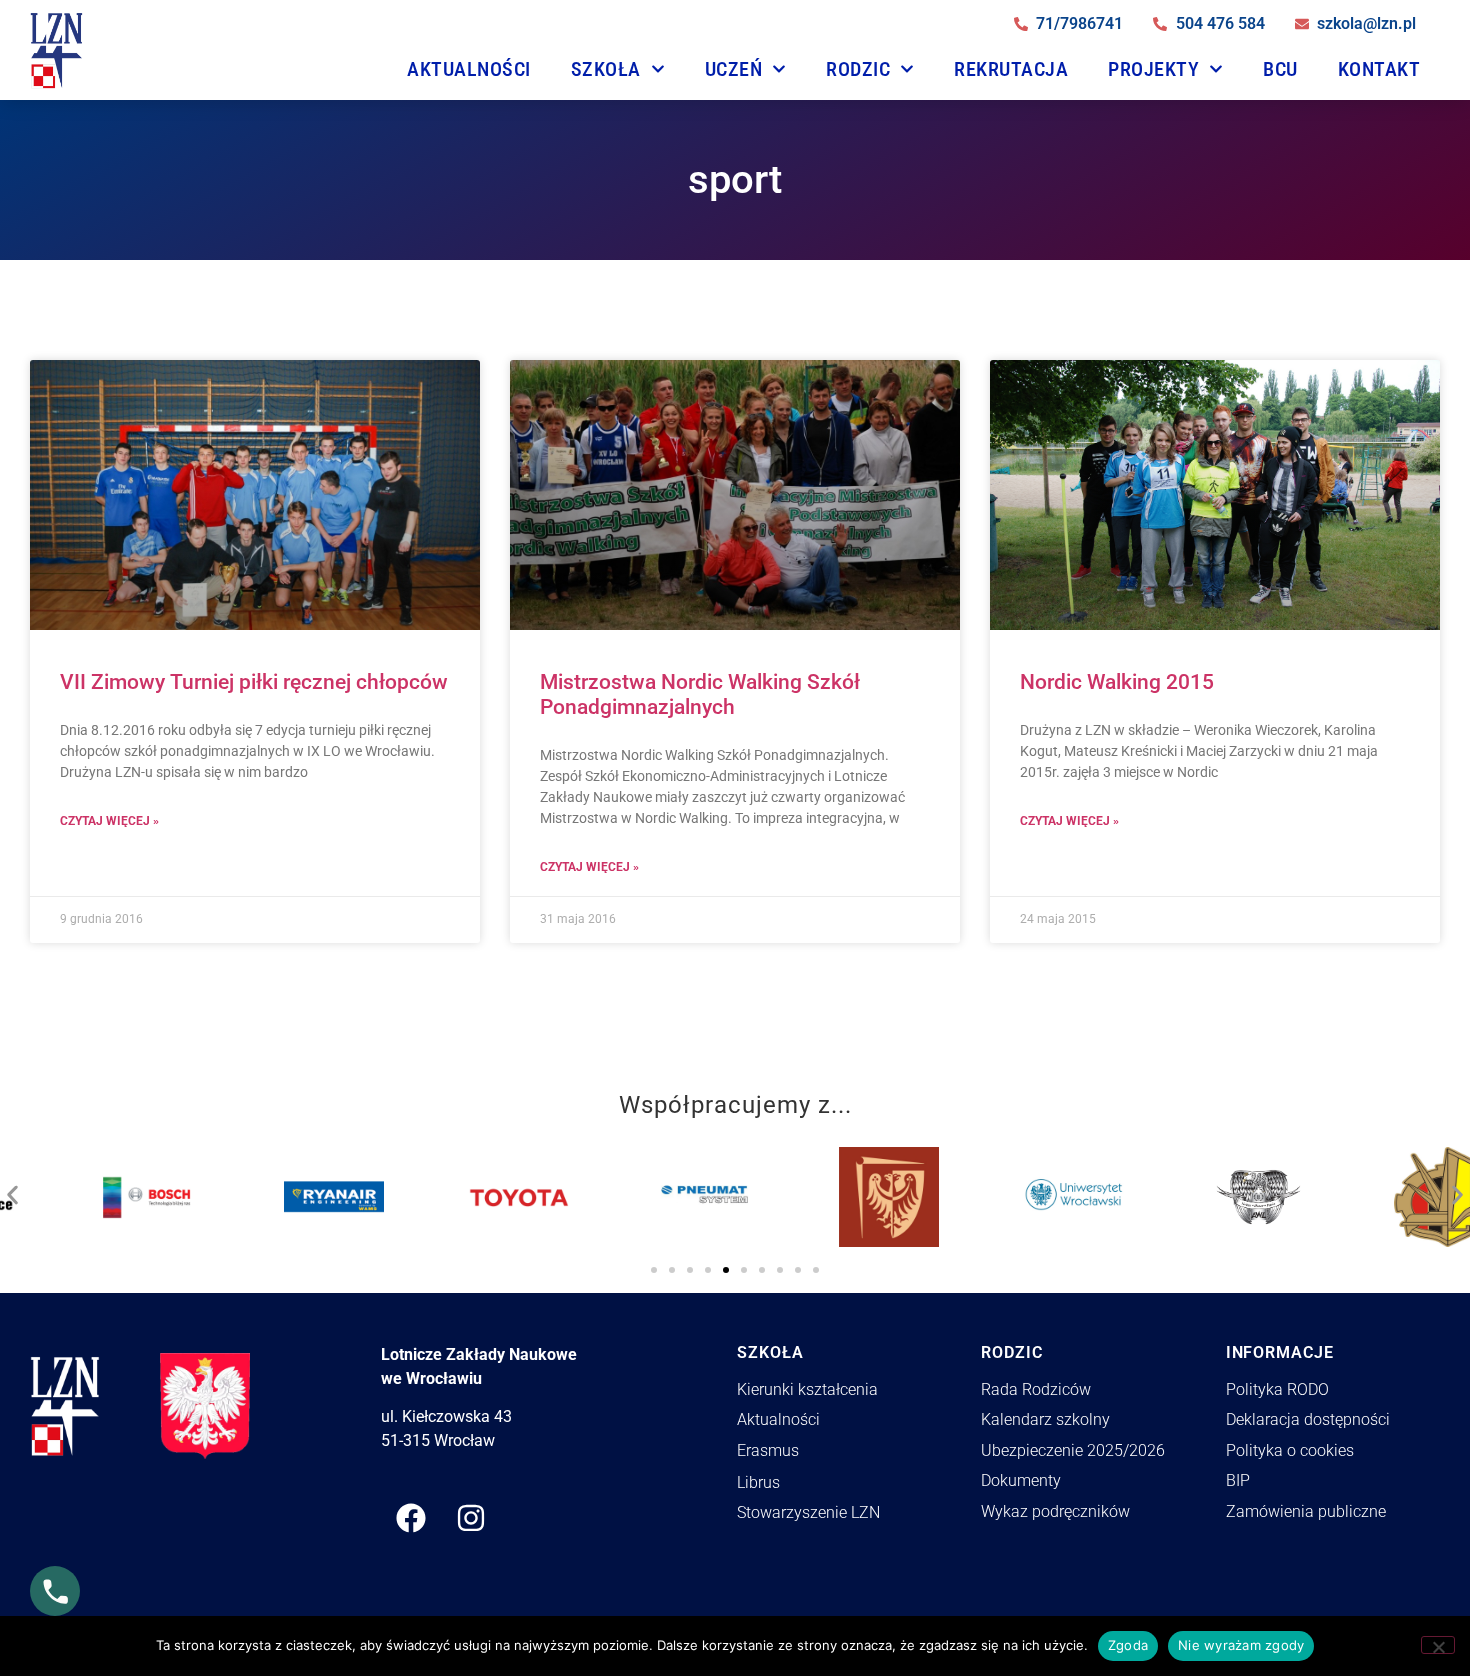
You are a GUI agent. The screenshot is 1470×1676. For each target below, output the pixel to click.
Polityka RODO (1277, 1389)
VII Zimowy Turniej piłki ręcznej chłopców (254, 682)
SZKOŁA (606, 69)
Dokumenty (1021, 1480)
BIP (1238, 1480)
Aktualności (469, 69)
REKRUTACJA (1011, 69)
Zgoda (1128, 1645)
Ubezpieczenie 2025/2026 (1073, 1450)
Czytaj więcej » (109, 821)
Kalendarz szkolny (1045, 1419)
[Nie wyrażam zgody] (1438, 1645)
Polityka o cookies (1290, 1450)
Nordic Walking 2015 (1117, 682)
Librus (758, 1482)
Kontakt (1379, 69)
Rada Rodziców (1036, 1389)
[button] (12, 1189)
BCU (1280, 69)
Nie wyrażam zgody (1241, 1645)
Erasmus (768, 1450)
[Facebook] (411, 1518)
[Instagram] (471, 1518)
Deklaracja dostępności (1308, 1419)
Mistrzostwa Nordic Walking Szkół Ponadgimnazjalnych (700, 694)
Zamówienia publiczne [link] (1306, 1511)
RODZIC (858, 69)
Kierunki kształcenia (807, 1389)
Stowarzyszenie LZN (808, 1512)
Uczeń (734, 69)
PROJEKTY (1153, 69)
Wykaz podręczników (1055, 1511)
